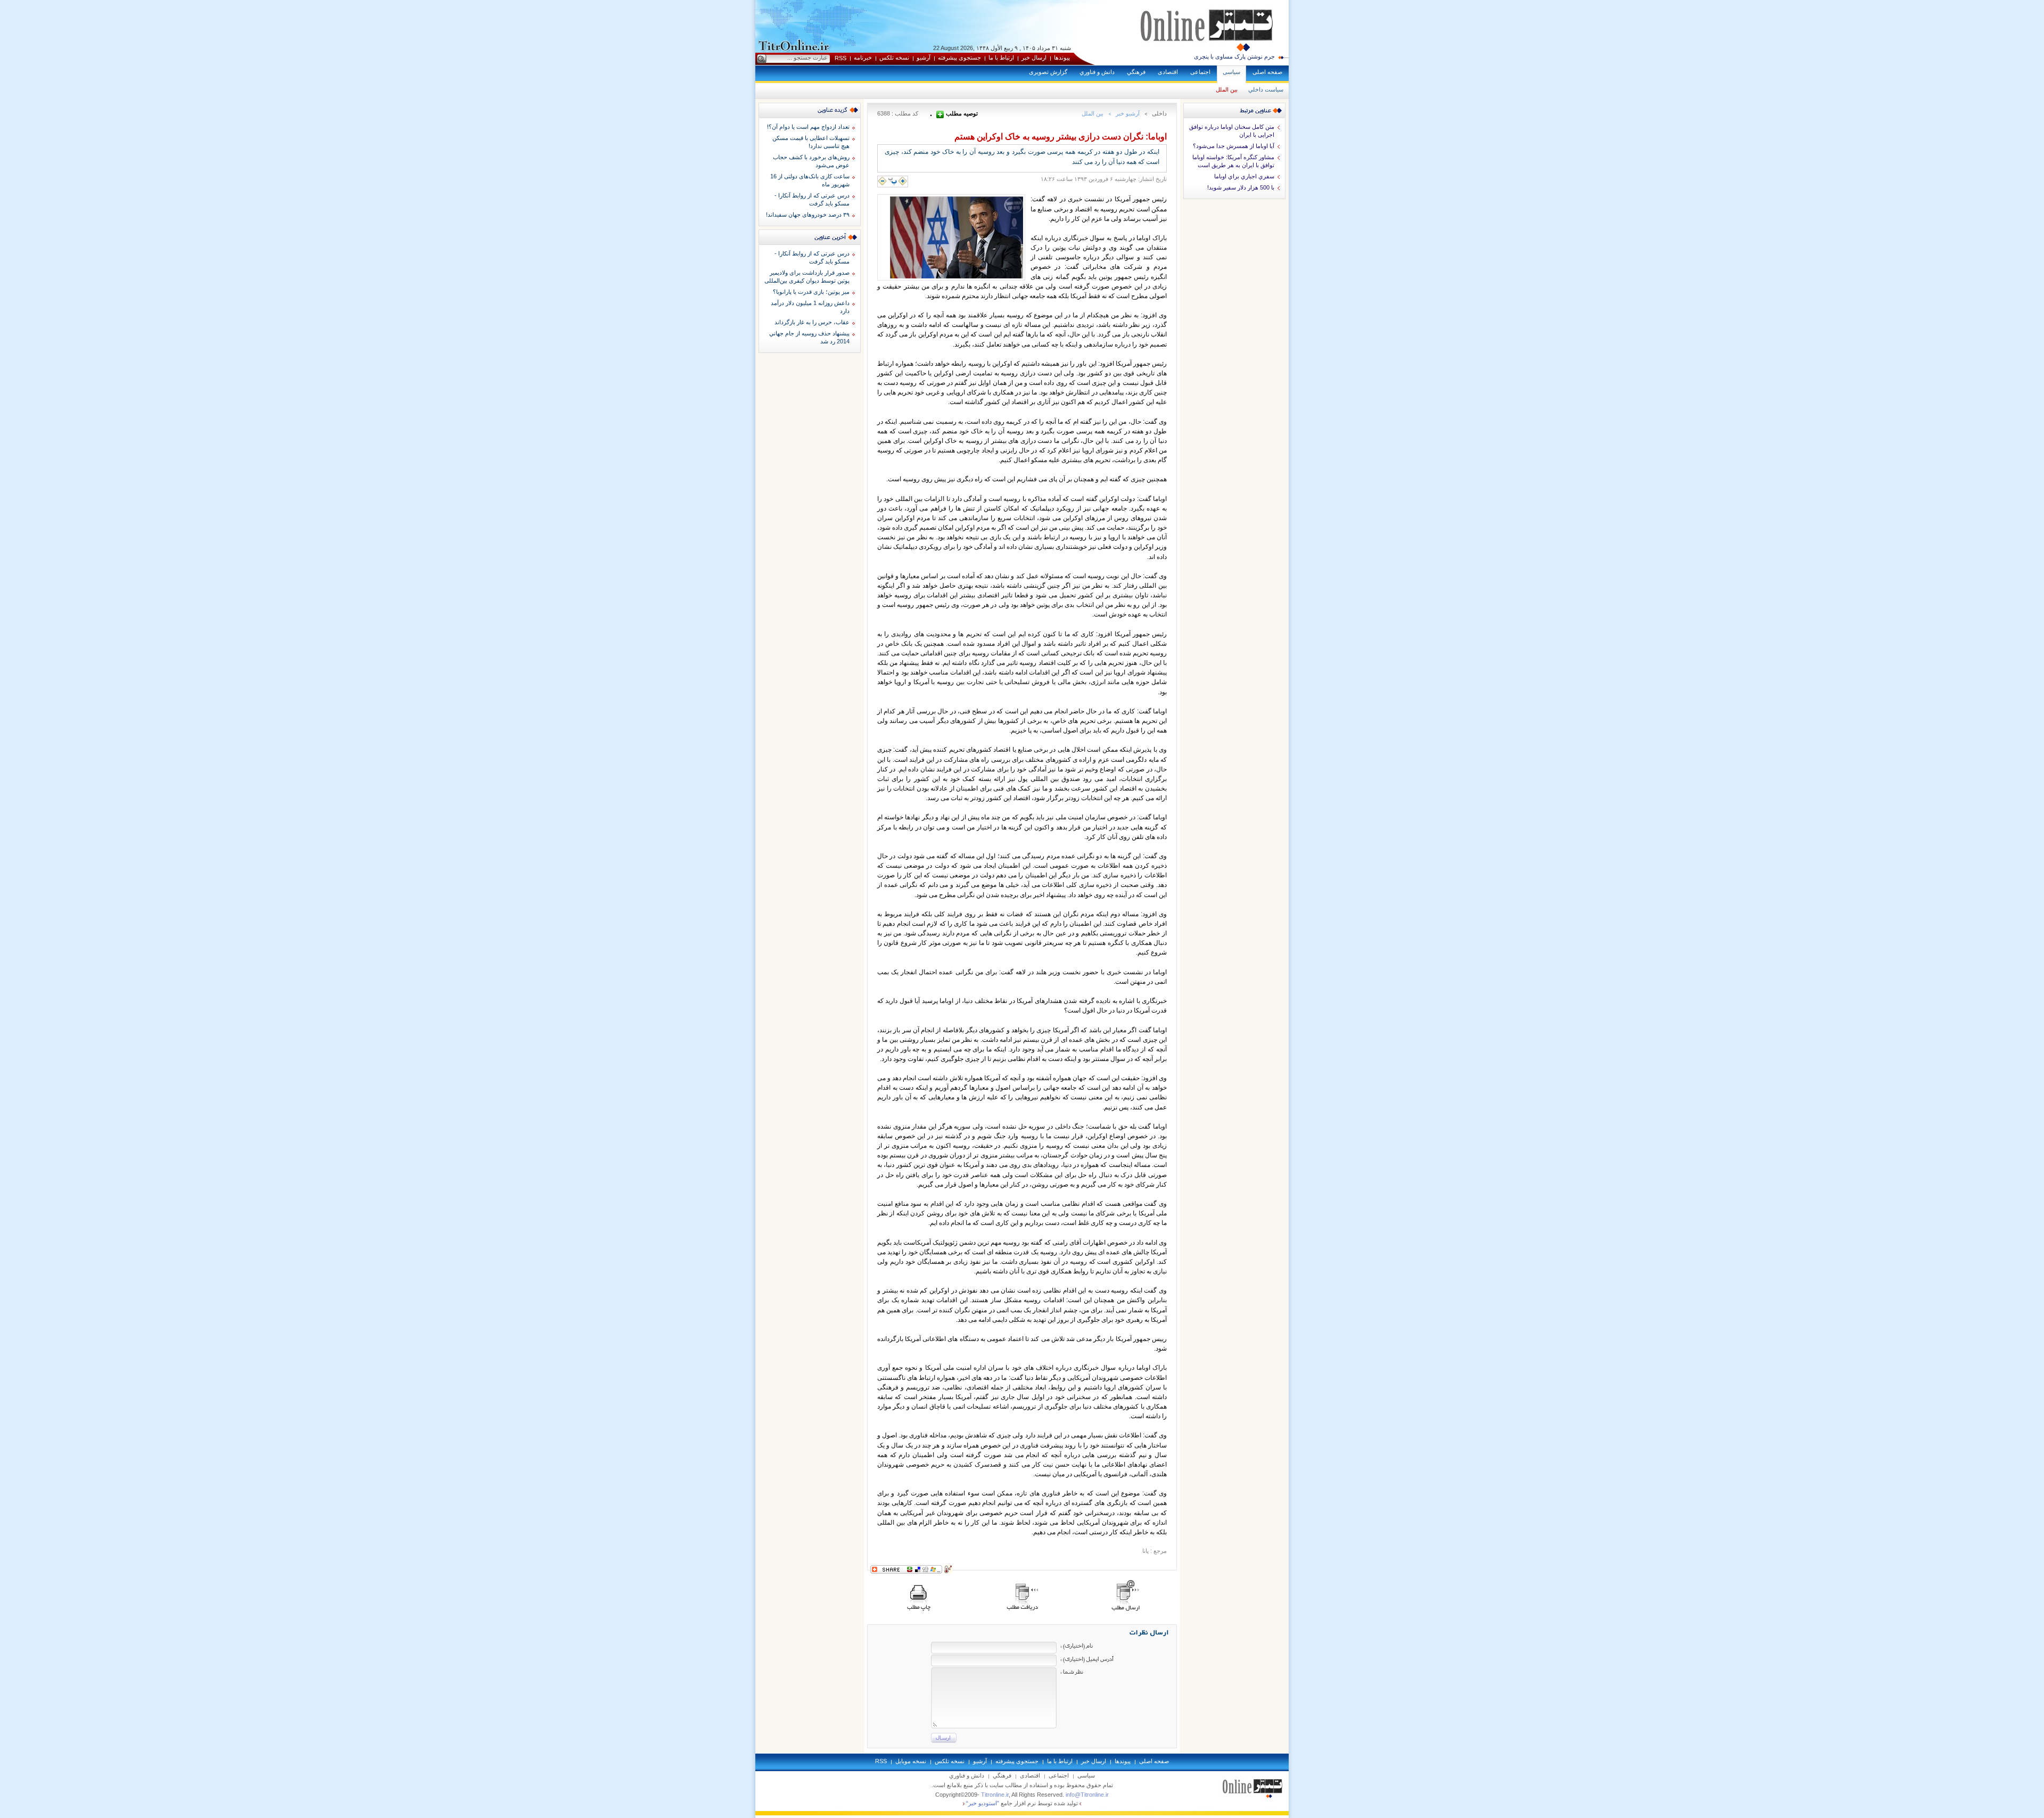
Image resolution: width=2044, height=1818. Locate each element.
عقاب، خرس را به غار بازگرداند (812, 322)
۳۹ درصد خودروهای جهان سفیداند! (808, 215)
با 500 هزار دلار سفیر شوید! (1241, 187)
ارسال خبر (1034, 57)
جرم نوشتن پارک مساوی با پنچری (1234, 56)
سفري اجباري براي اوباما (1244, 176)
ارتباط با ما (1001, 57)
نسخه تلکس (894, 57)
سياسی (1231, 72)
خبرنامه (863, 57)
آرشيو (924, 57)
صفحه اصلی (1267, 72)
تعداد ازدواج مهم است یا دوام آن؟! (808, 127)
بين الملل (1227, 89)
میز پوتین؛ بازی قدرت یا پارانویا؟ (811, 292)
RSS (840, 58)
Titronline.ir (995, 1795)
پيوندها (1062, 57)
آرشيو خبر (1128, 113)
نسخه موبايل (911, 1761)
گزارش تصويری (1048, 72)
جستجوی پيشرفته (959, 57)
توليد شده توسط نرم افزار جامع (1022, 1803)
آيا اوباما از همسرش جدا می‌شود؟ (1234, 146)
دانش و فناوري (1097, 72)
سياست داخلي (1266, 89)
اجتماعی (1200, 72)
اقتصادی (1168, 72)
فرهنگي (1136, 72)
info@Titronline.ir (1087, 1795)
